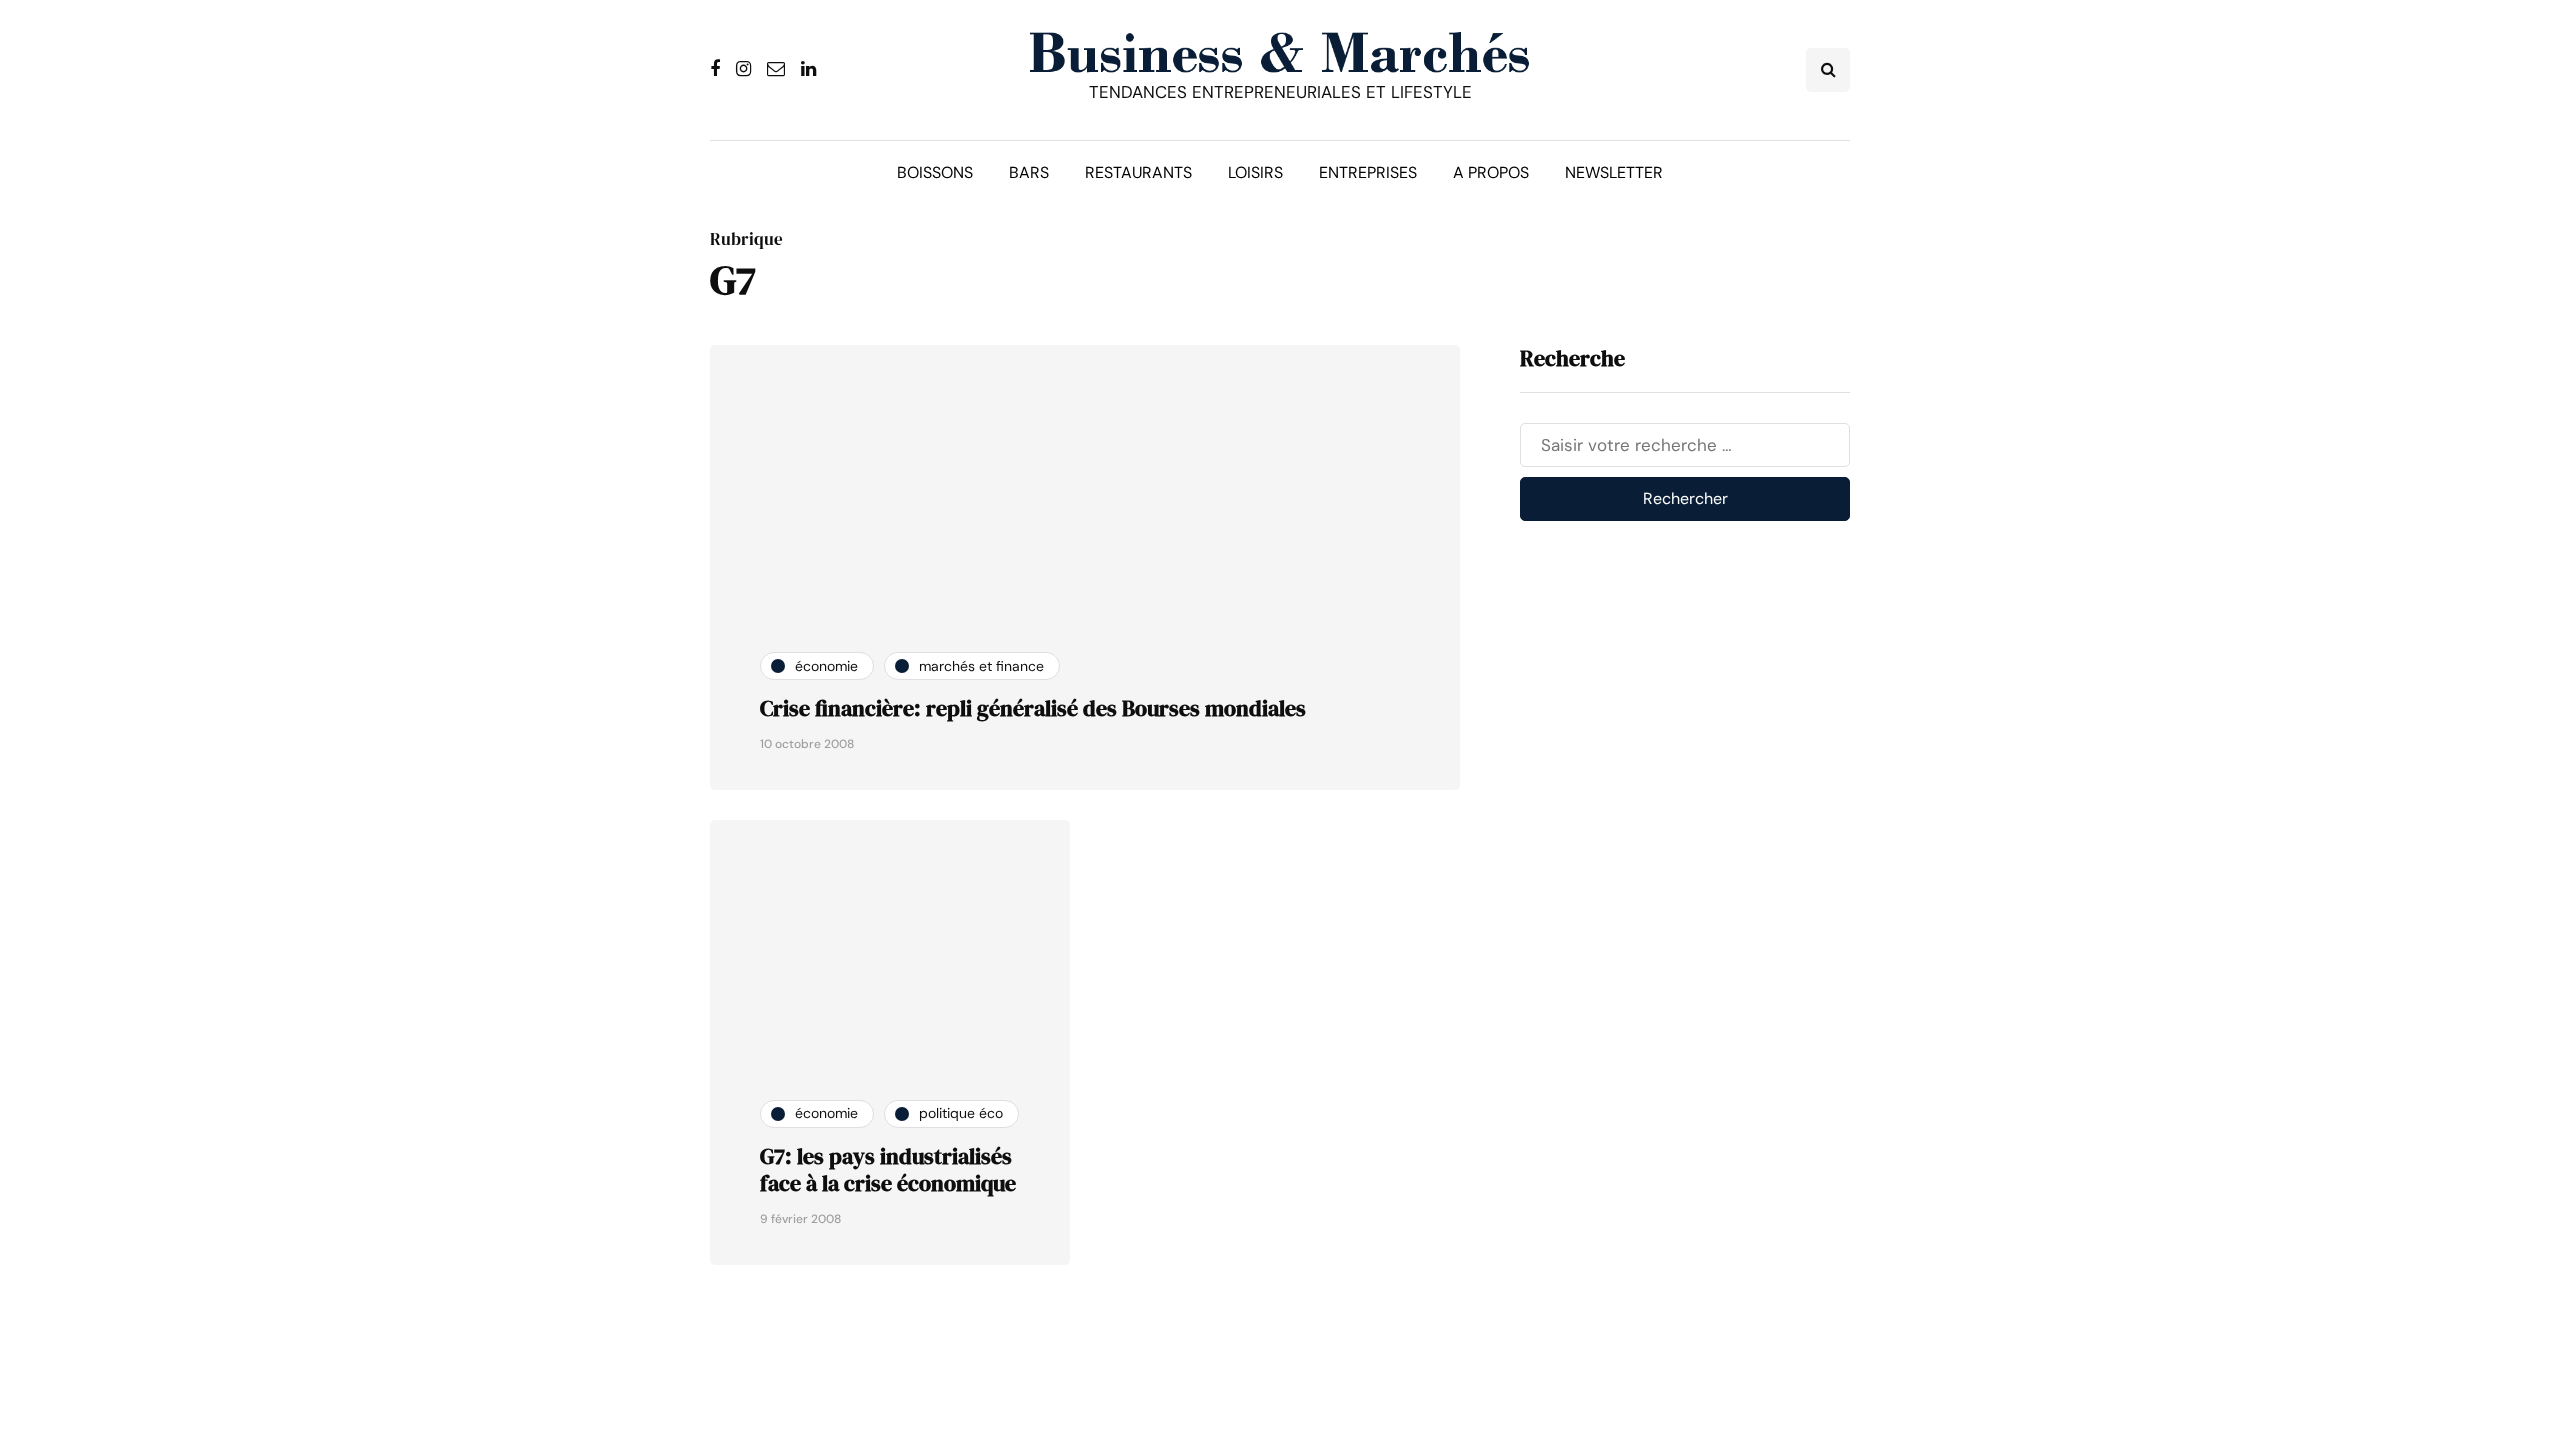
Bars (1029, 172)
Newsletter (1614, 172)
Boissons (935, 172)
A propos (1491, 172)
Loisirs (1255, 172)
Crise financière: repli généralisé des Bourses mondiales (1033, 708)
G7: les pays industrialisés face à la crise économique (888, 1170)
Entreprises (1368, 172)
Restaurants (1138, 172)
